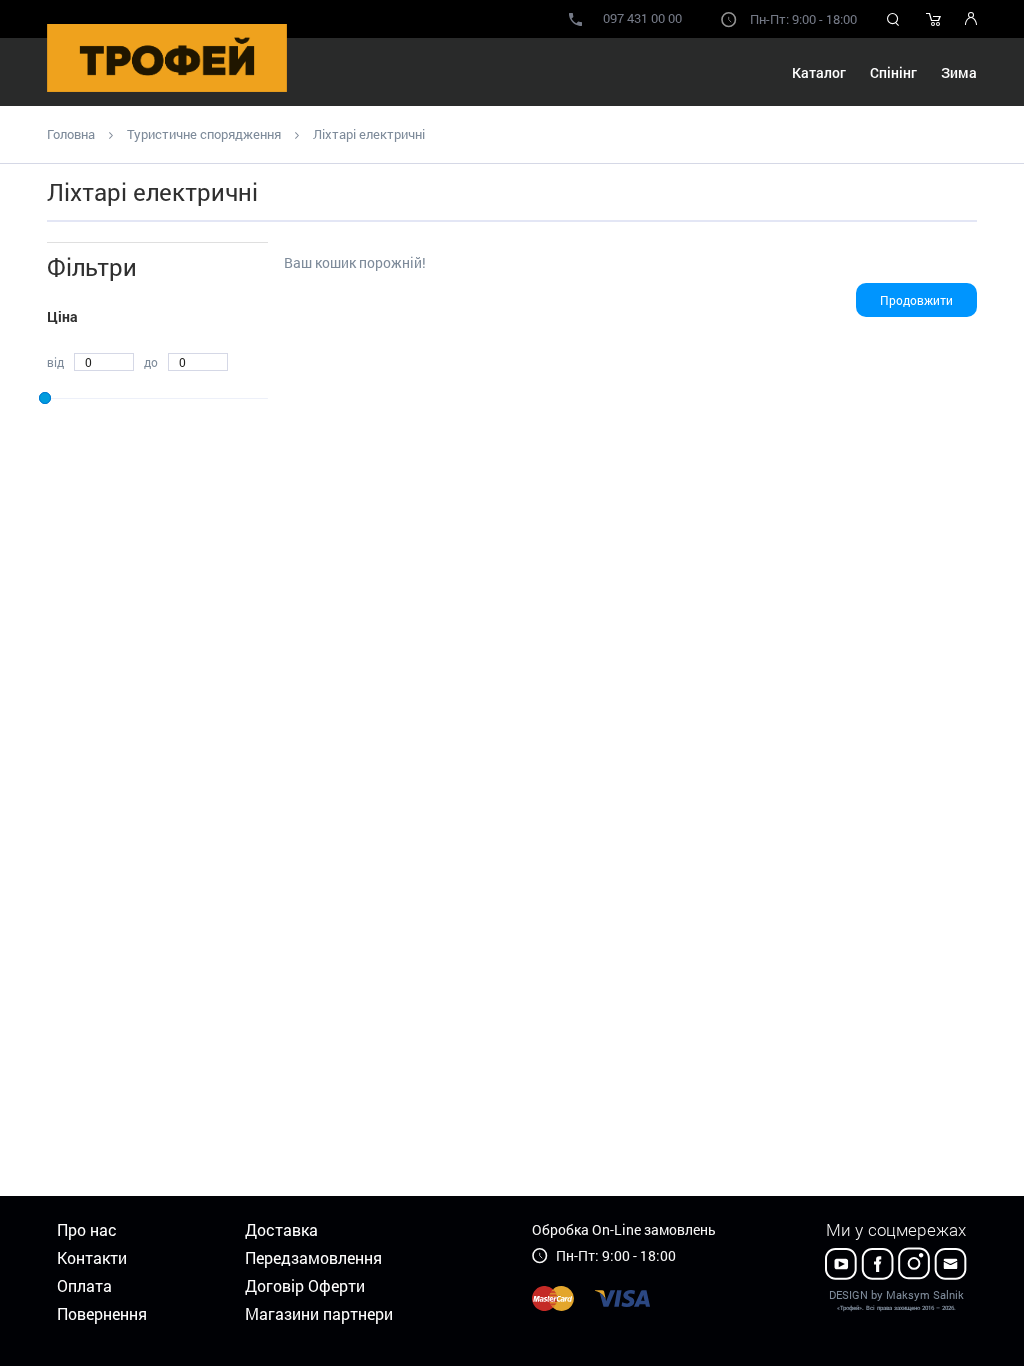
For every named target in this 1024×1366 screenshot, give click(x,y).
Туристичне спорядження (204, 134)
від (55, 362)
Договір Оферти (305, 1285)
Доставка (281, 1229)
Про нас (87, 1229)
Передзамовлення (313, 1257)
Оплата (84, 1285)
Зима (959, 72)
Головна (71, 134)
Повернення (102, 1313)
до (151, 362)
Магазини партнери (319, 1313)
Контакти (92, 1257)
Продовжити (916, 300)
